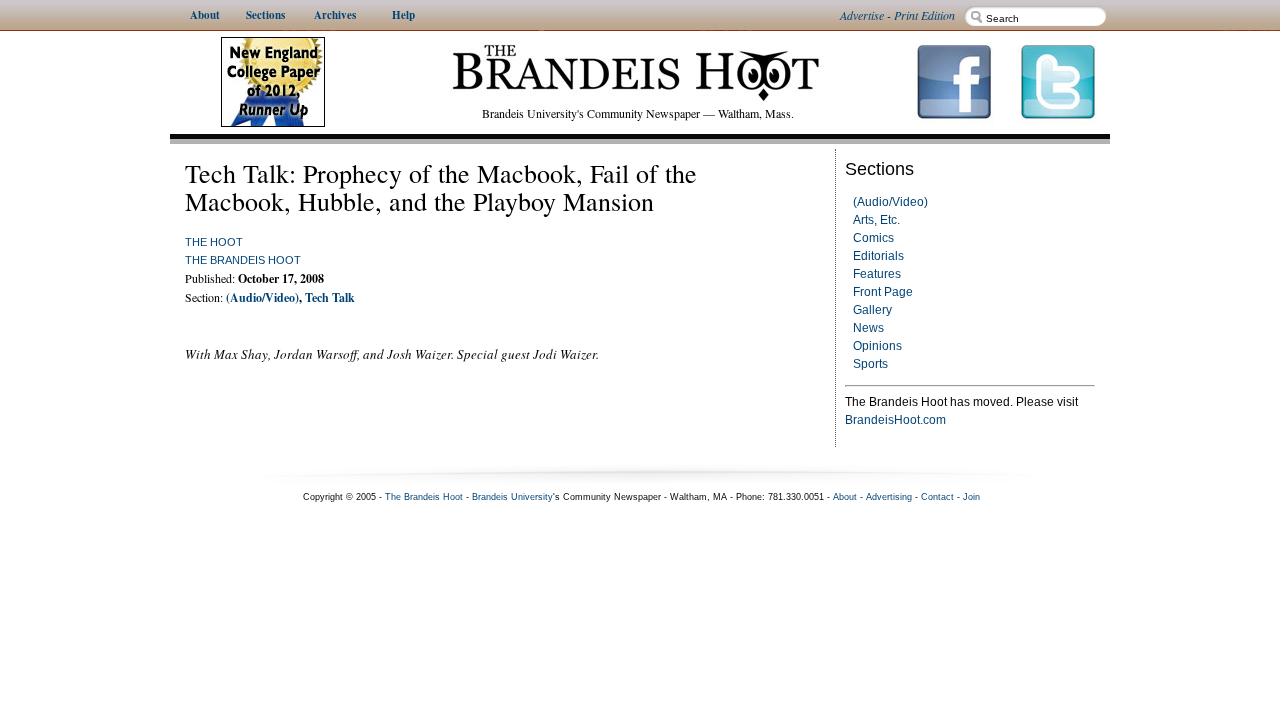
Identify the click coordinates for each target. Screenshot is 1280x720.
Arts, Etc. (876, 220)
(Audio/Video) (890, 202)
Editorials (878, 256)
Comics (873, 238)
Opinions (877, 346)
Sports (870, 364)
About (845, 497)
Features (877, 274)
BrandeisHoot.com (895, 420)
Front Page (883, 292)
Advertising (889, 497)
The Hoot (214, 242)
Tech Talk (330, 297)
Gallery (872, 310)
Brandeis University (512, 497)
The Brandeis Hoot (243, 260)
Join (971, 497)
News (868, 328)
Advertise (862, 15)
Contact (937, 497)
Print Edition (924, 15)
